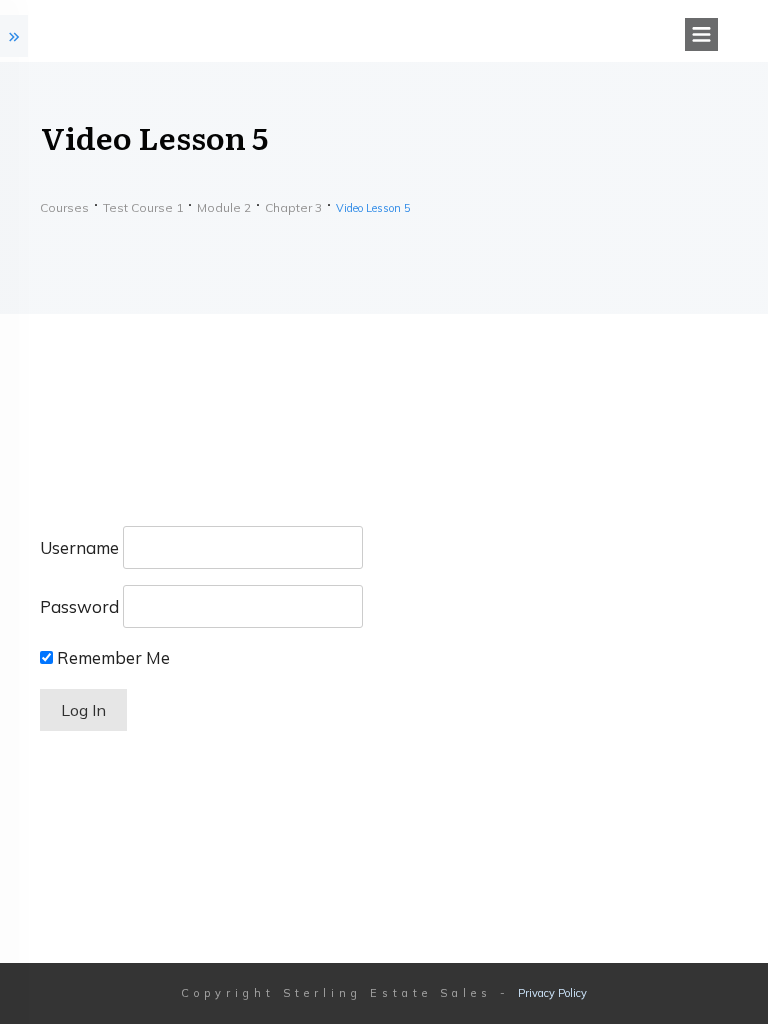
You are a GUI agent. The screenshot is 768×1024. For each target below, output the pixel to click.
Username (79, 547)
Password (79, 606)
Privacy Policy (552, 993)
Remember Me (111, 657)
